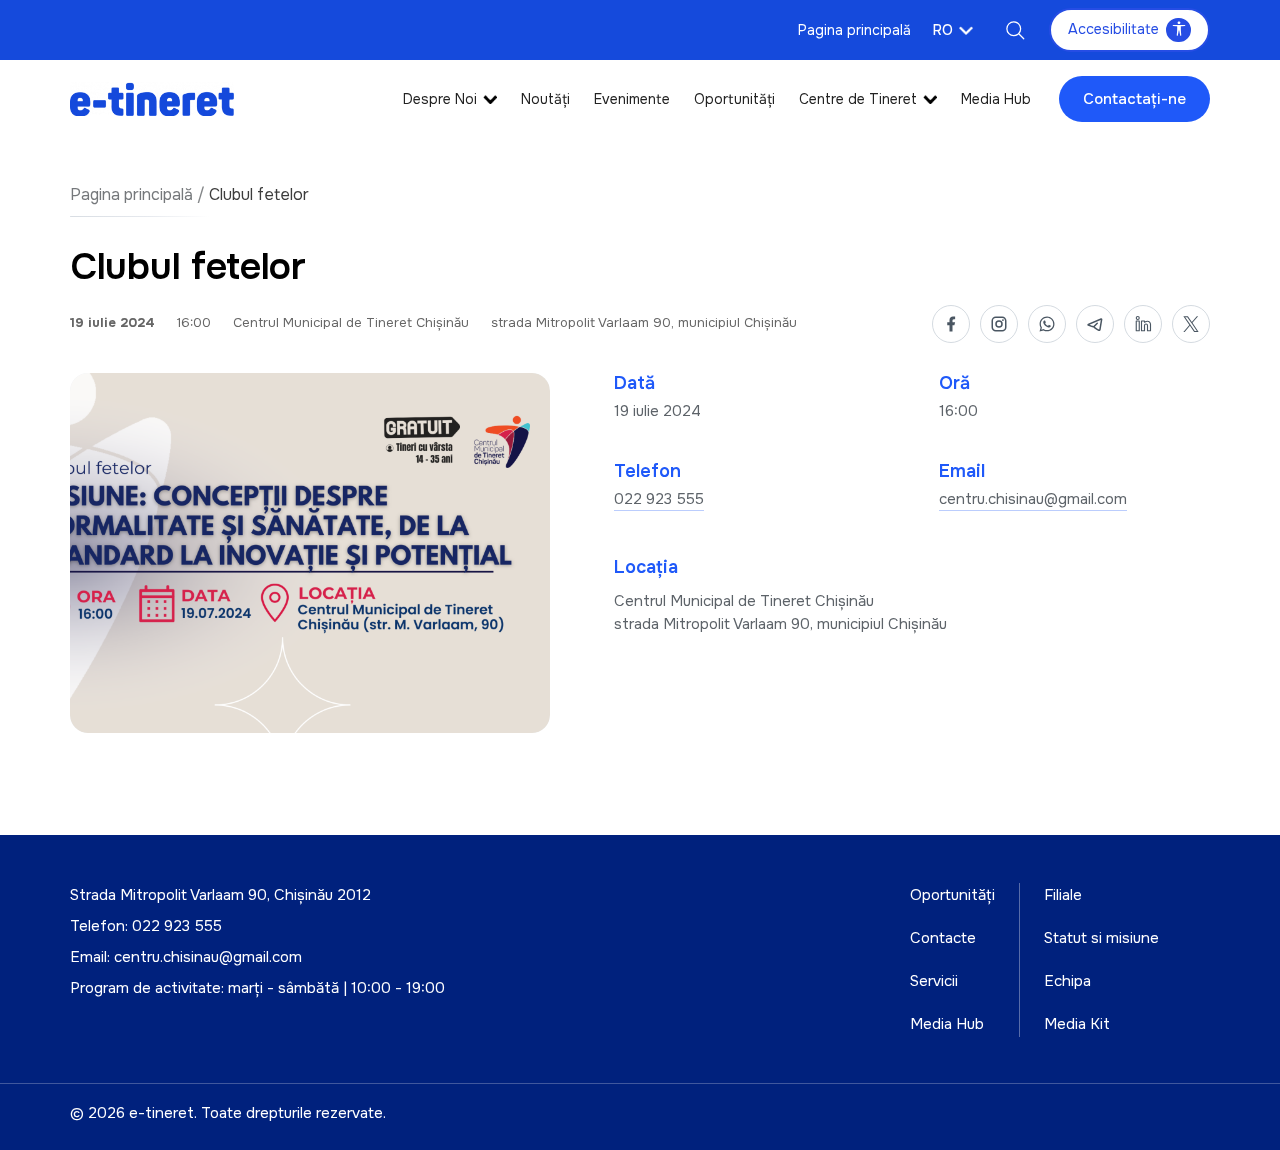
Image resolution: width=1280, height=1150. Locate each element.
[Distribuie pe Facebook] (951, 324)
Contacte (943, 938)
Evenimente (632, 99)
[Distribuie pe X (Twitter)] (1191, 324)
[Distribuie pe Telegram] (1095, 324)
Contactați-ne (1134, 99)
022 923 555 (659, 499)
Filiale (1063, 895)
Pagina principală (854, 30)
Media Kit (1077, 1024)
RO (943, 30)
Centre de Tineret (858, 99)
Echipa (1067, 981)
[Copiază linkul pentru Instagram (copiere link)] (999, 324)
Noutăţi (545, 99)
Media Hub (996, 99)
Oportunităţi (734, 99)
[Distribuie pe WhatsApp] (1047, 324)
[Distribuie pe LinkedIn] (1143, 324)
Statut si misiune (1101, 938)
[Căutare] (1015, 30)
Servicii (934, 981)
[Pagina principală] (152, 98)
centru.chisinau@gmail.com (1033, 499)
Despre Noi (440, 99)
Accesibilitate (1113, 29)
